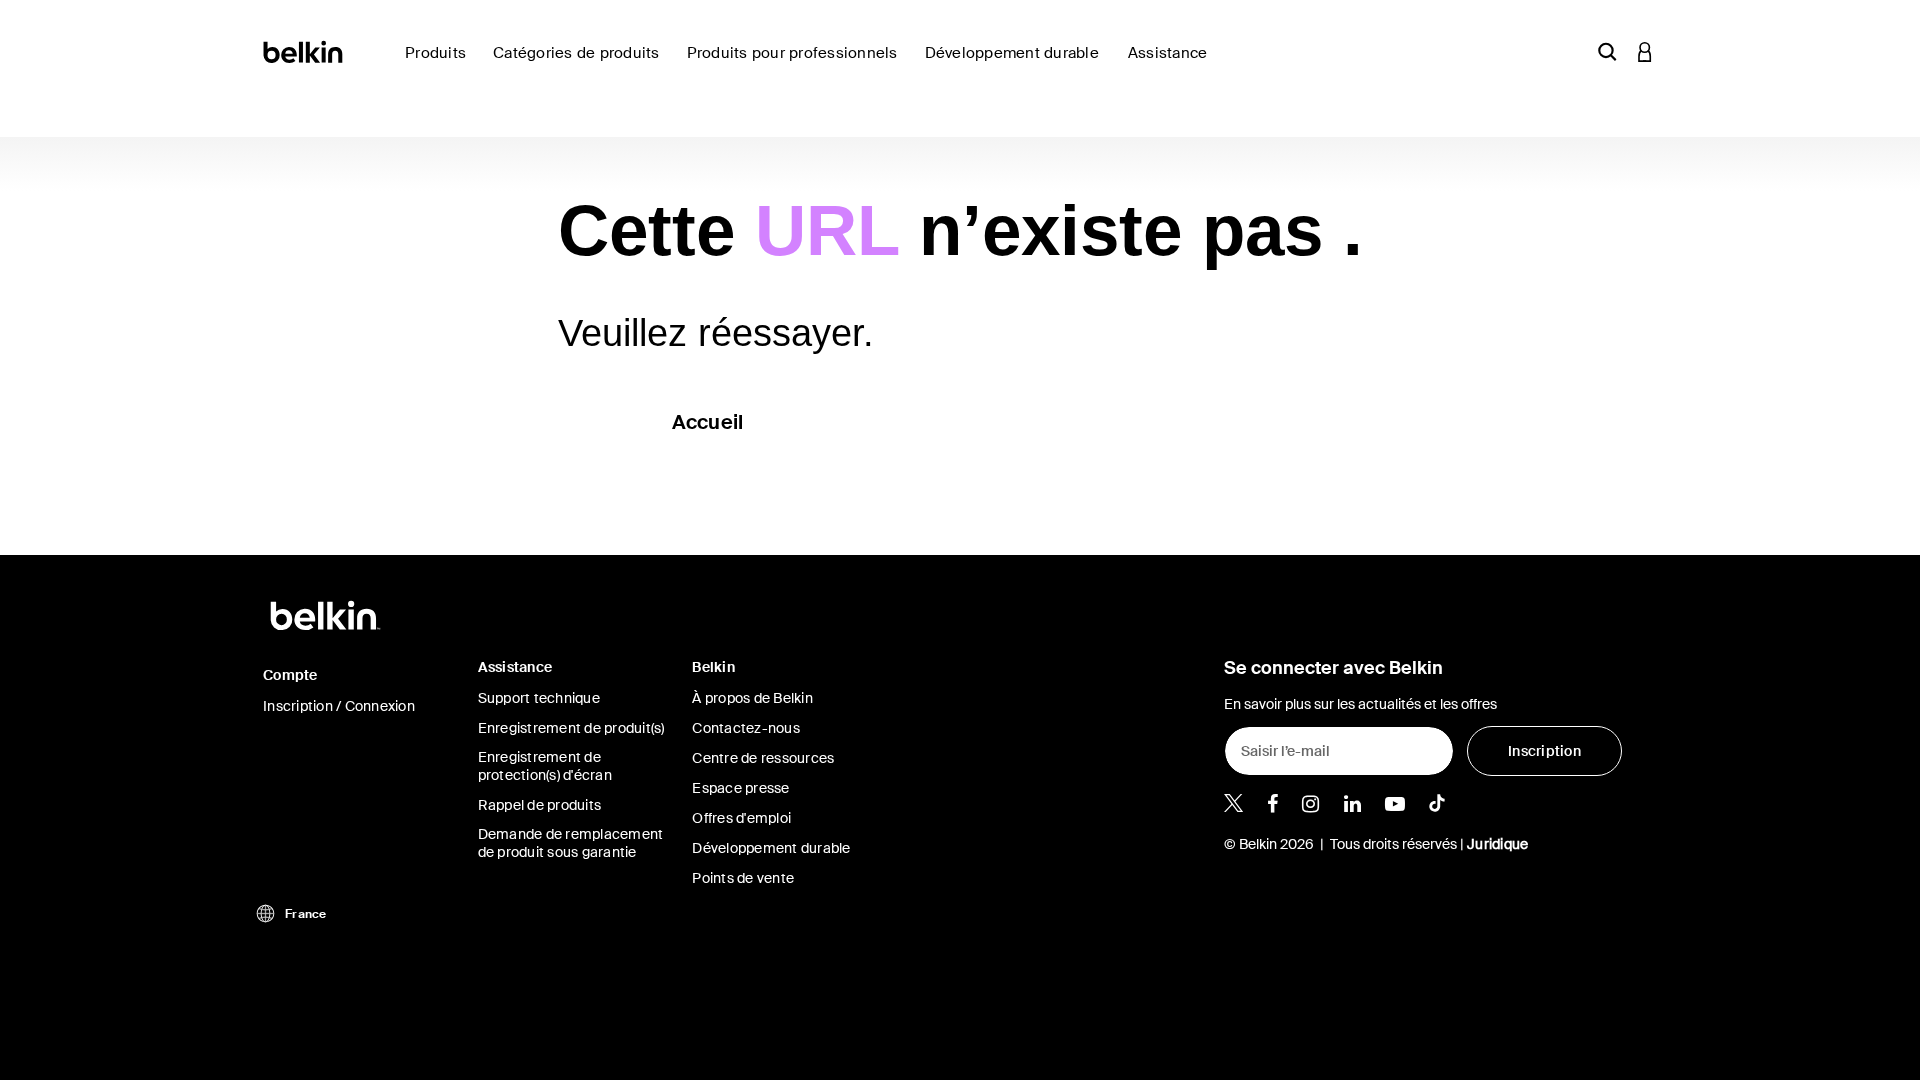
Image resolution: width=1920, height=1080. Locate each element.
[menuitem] (1018, 64)
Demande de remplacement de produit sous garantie (571, 843)
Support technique (539, 698)
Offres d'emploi (741, 818)
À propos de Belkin (752, 698)
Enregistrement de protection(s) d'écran (545, 766)
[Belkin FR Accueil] (304, 50)
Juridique (1497, 844)
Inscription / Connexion (339, 706)
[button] (1607, 51)
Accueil (708, 422)
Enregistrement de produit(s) (571, 728)
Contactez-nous (746, 728)
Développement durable (771, 848)
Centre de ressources (763, 758)
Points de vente (743, 878)
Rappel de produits (540, 805)
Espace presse (740, 788)
